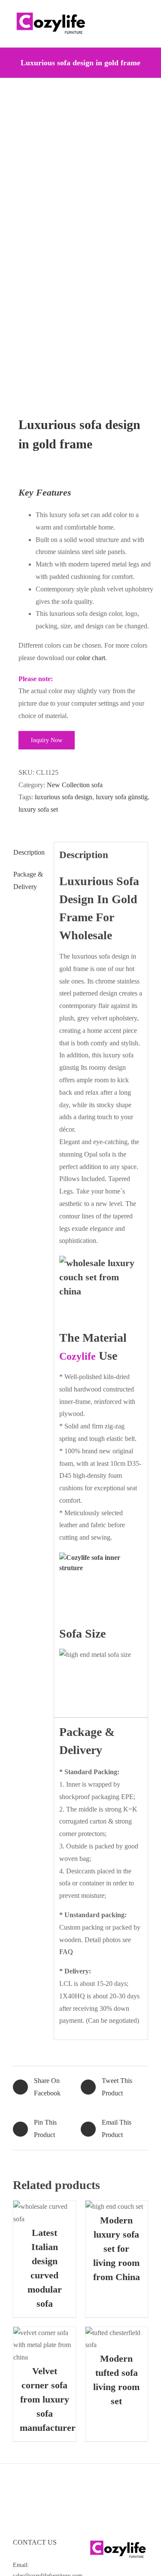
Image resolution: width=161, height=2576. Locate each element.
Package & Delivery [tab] (28, 880)
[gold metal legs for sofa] (80, 248)
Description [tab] (29, 852)
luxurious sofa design (64, 797)
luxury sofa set (38, 809)
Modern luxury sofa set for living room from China (117, 2249)
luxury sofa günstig (122, 797)
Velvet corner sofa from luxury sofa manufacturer (48, 2399)
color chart (91, 658)
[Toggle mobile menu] (145, 13)
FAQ (66, 1952)
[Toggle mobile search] (129, 13)
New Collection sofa (75, 785)
